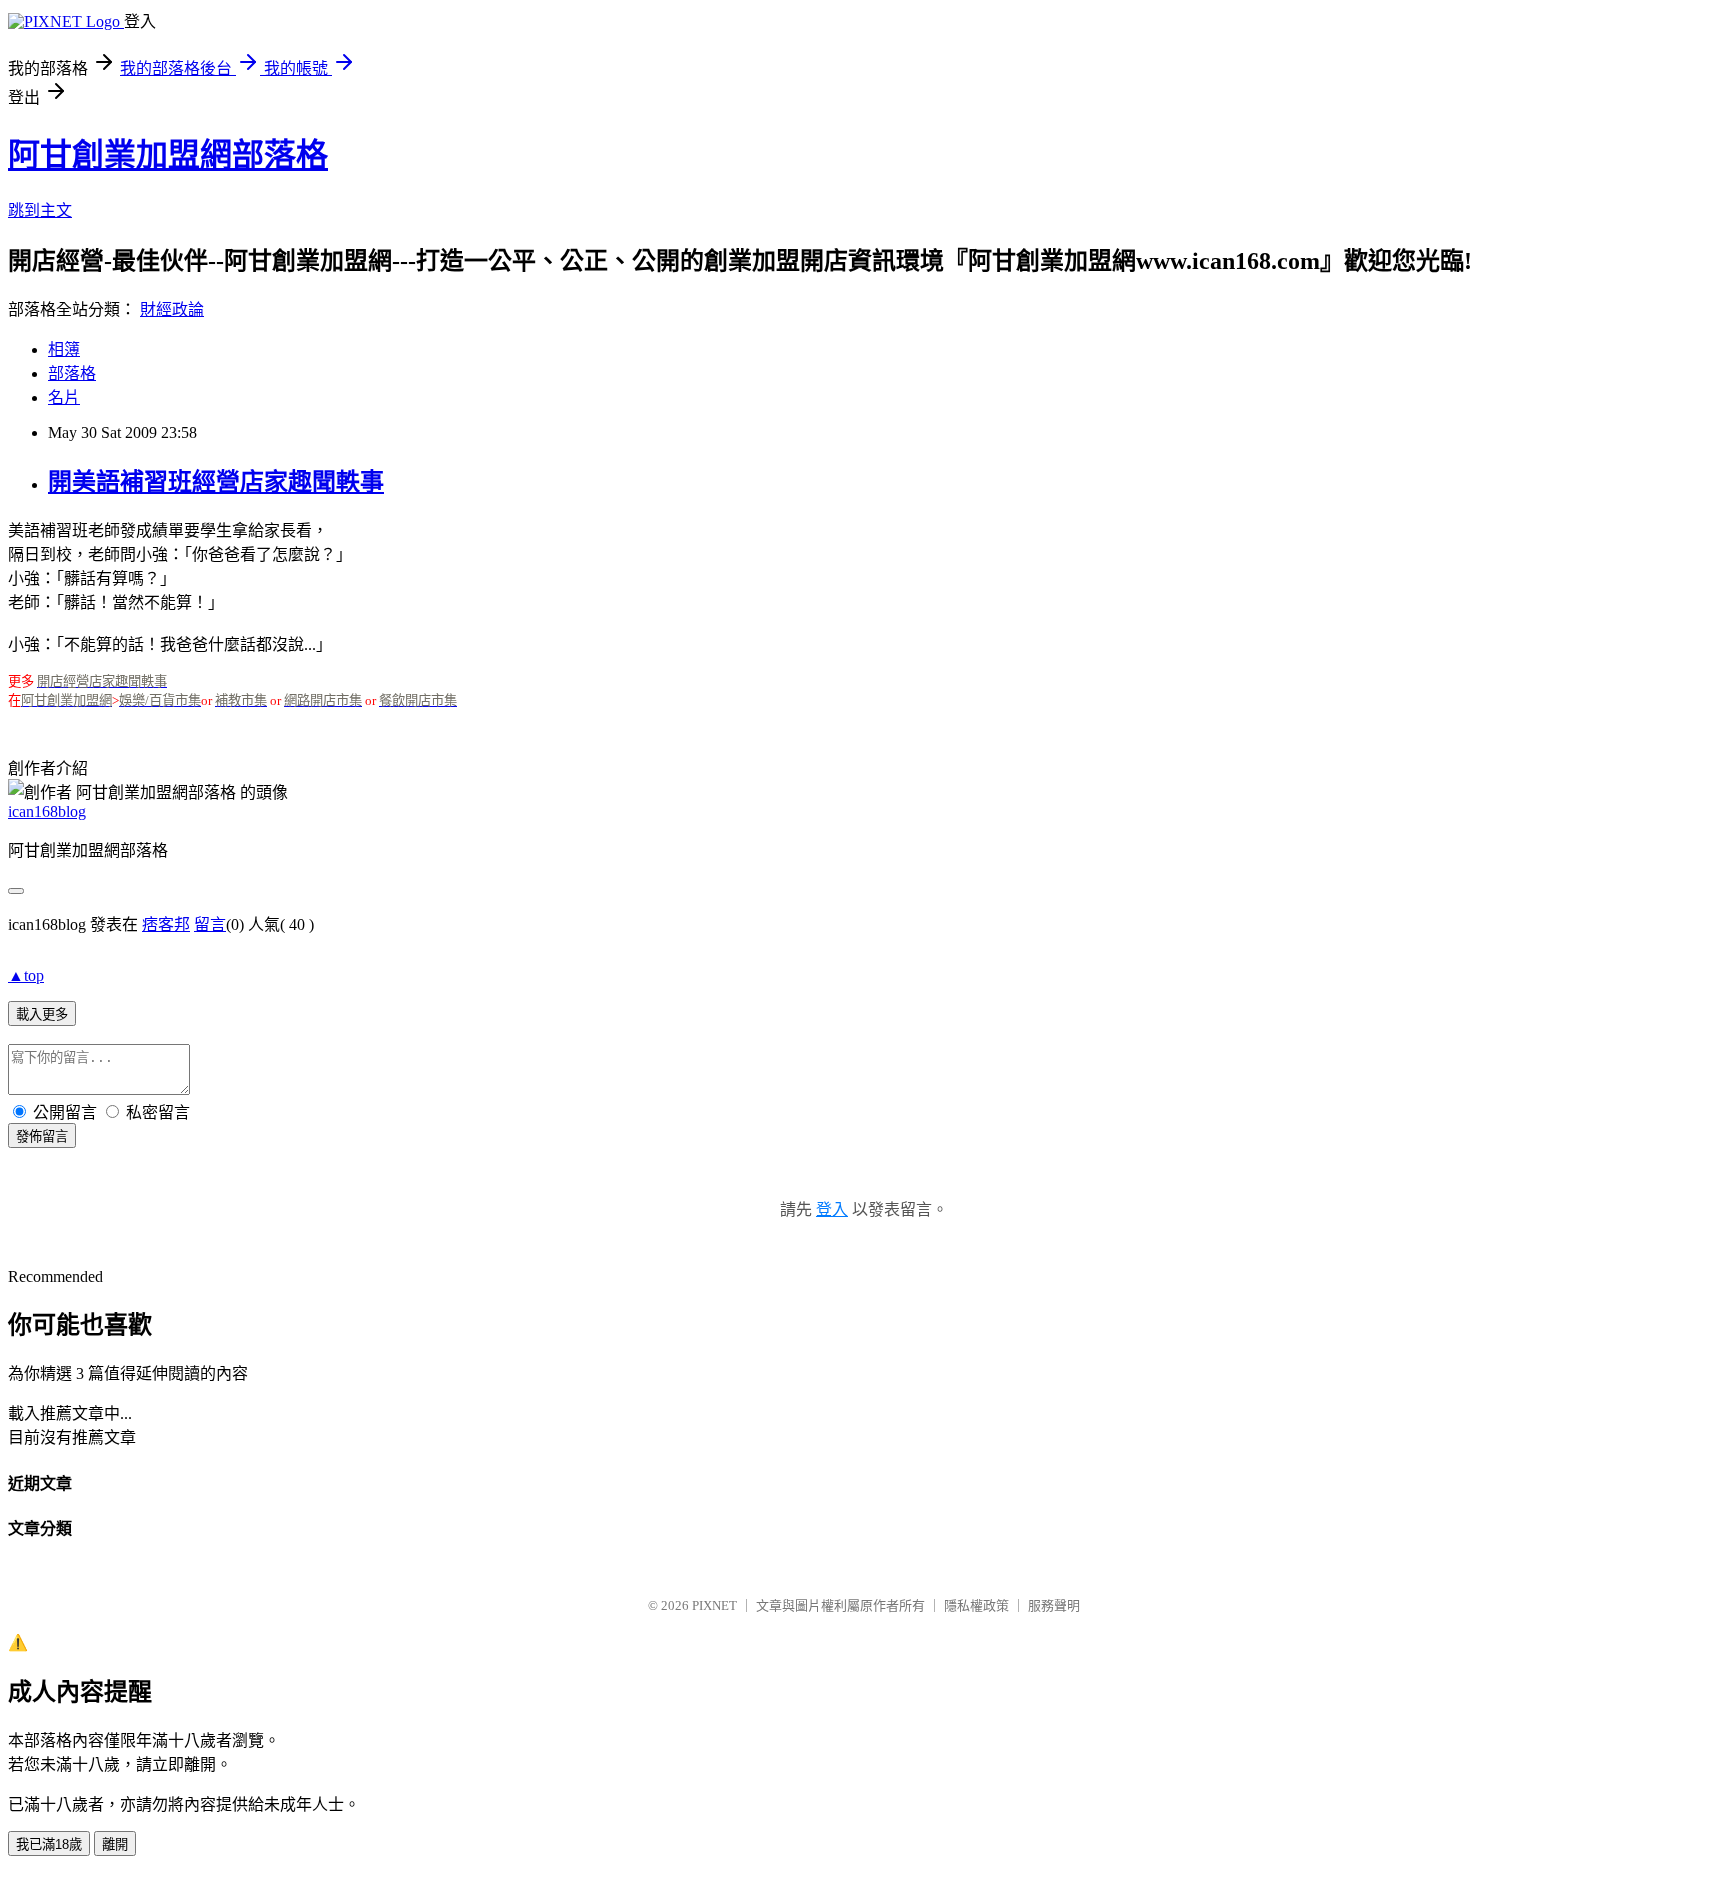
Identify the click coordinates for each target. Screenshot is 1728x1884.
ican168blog (47, 811)
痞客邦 (166, 924)
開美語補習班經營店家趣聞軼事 (216, 482)
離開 (115, 1844)
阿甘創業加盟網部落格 (168, 155)
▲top (26, 975)
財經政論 (172, 309)
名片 (64, 397)
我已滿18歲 (49, 1844)
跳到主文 (40, 210)
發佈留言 (42, 1136)
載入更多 (42, 1014)
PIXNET (714, 1605)
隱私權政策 (976, 1605)
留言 (210, 924)
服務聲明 (1054, 1605)
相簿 (64, 349)
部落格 (72, 373)
